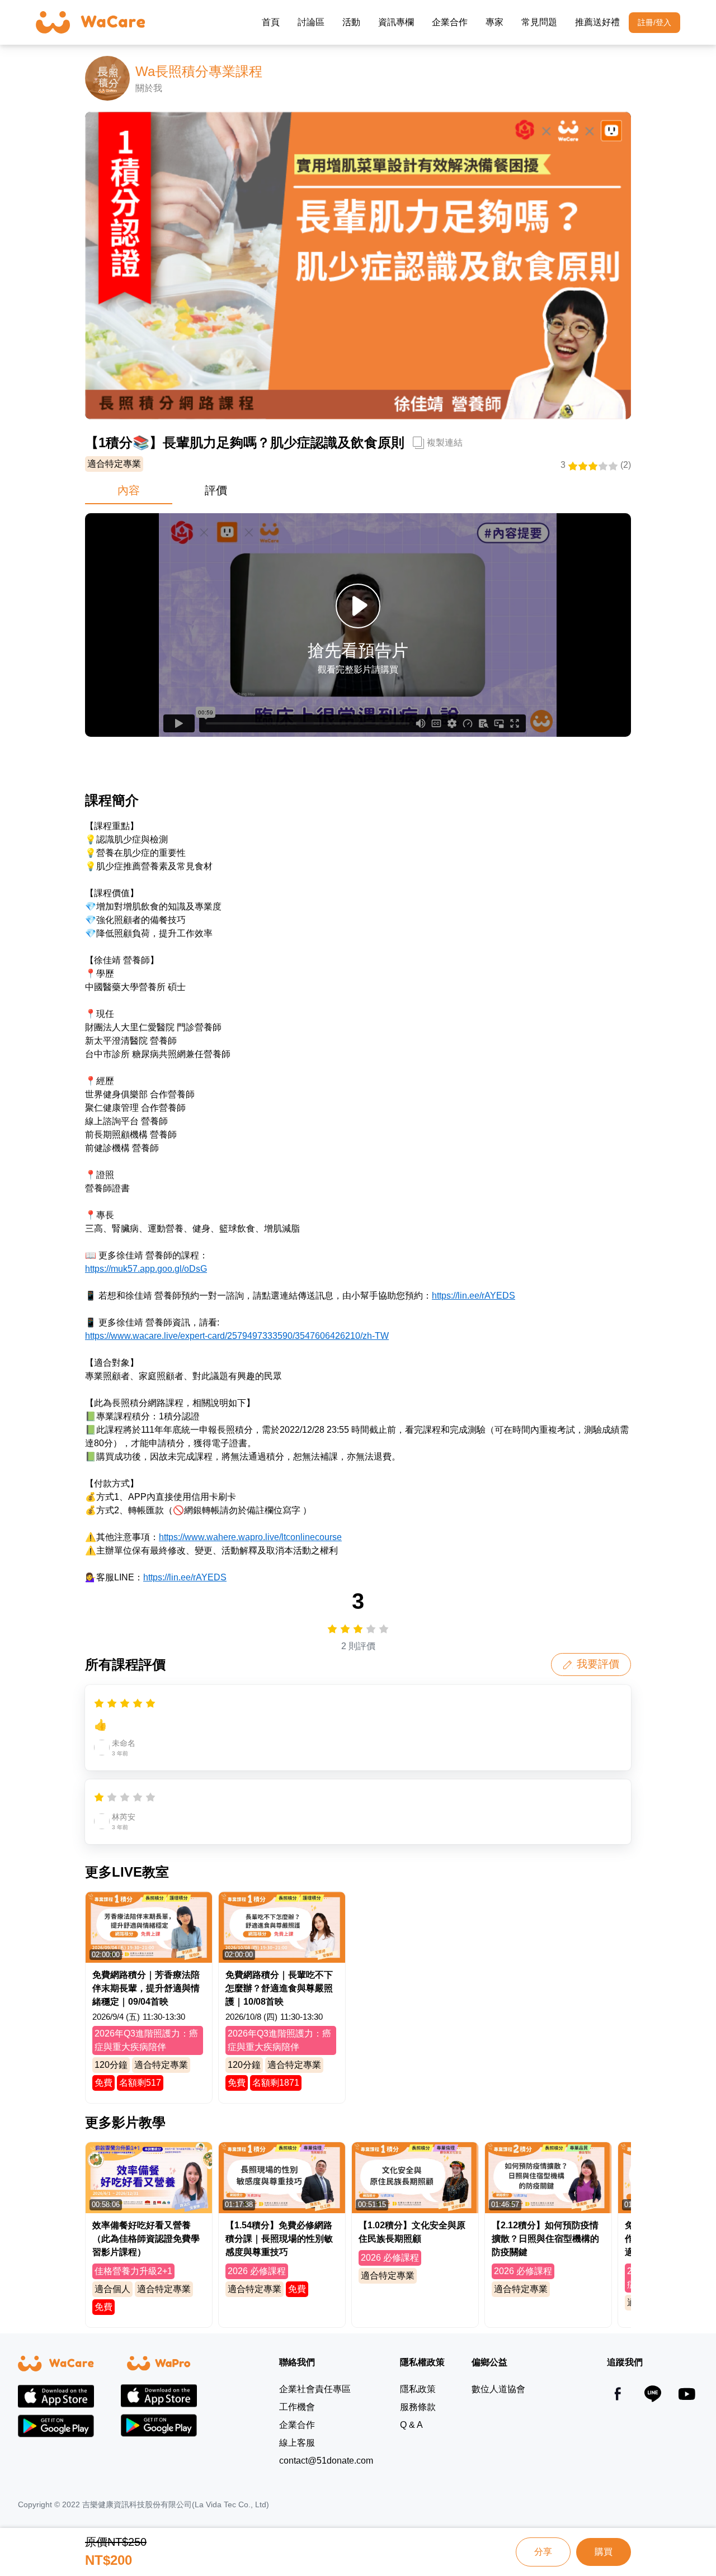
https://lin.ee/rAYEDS (474, 1296)
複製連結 (445, 442)
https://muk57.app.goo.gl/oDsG (146, 1269)
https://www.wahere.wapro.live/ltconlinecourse (250, 1537)
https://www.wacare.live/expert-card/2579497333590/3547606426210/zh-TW (237, 1336)
